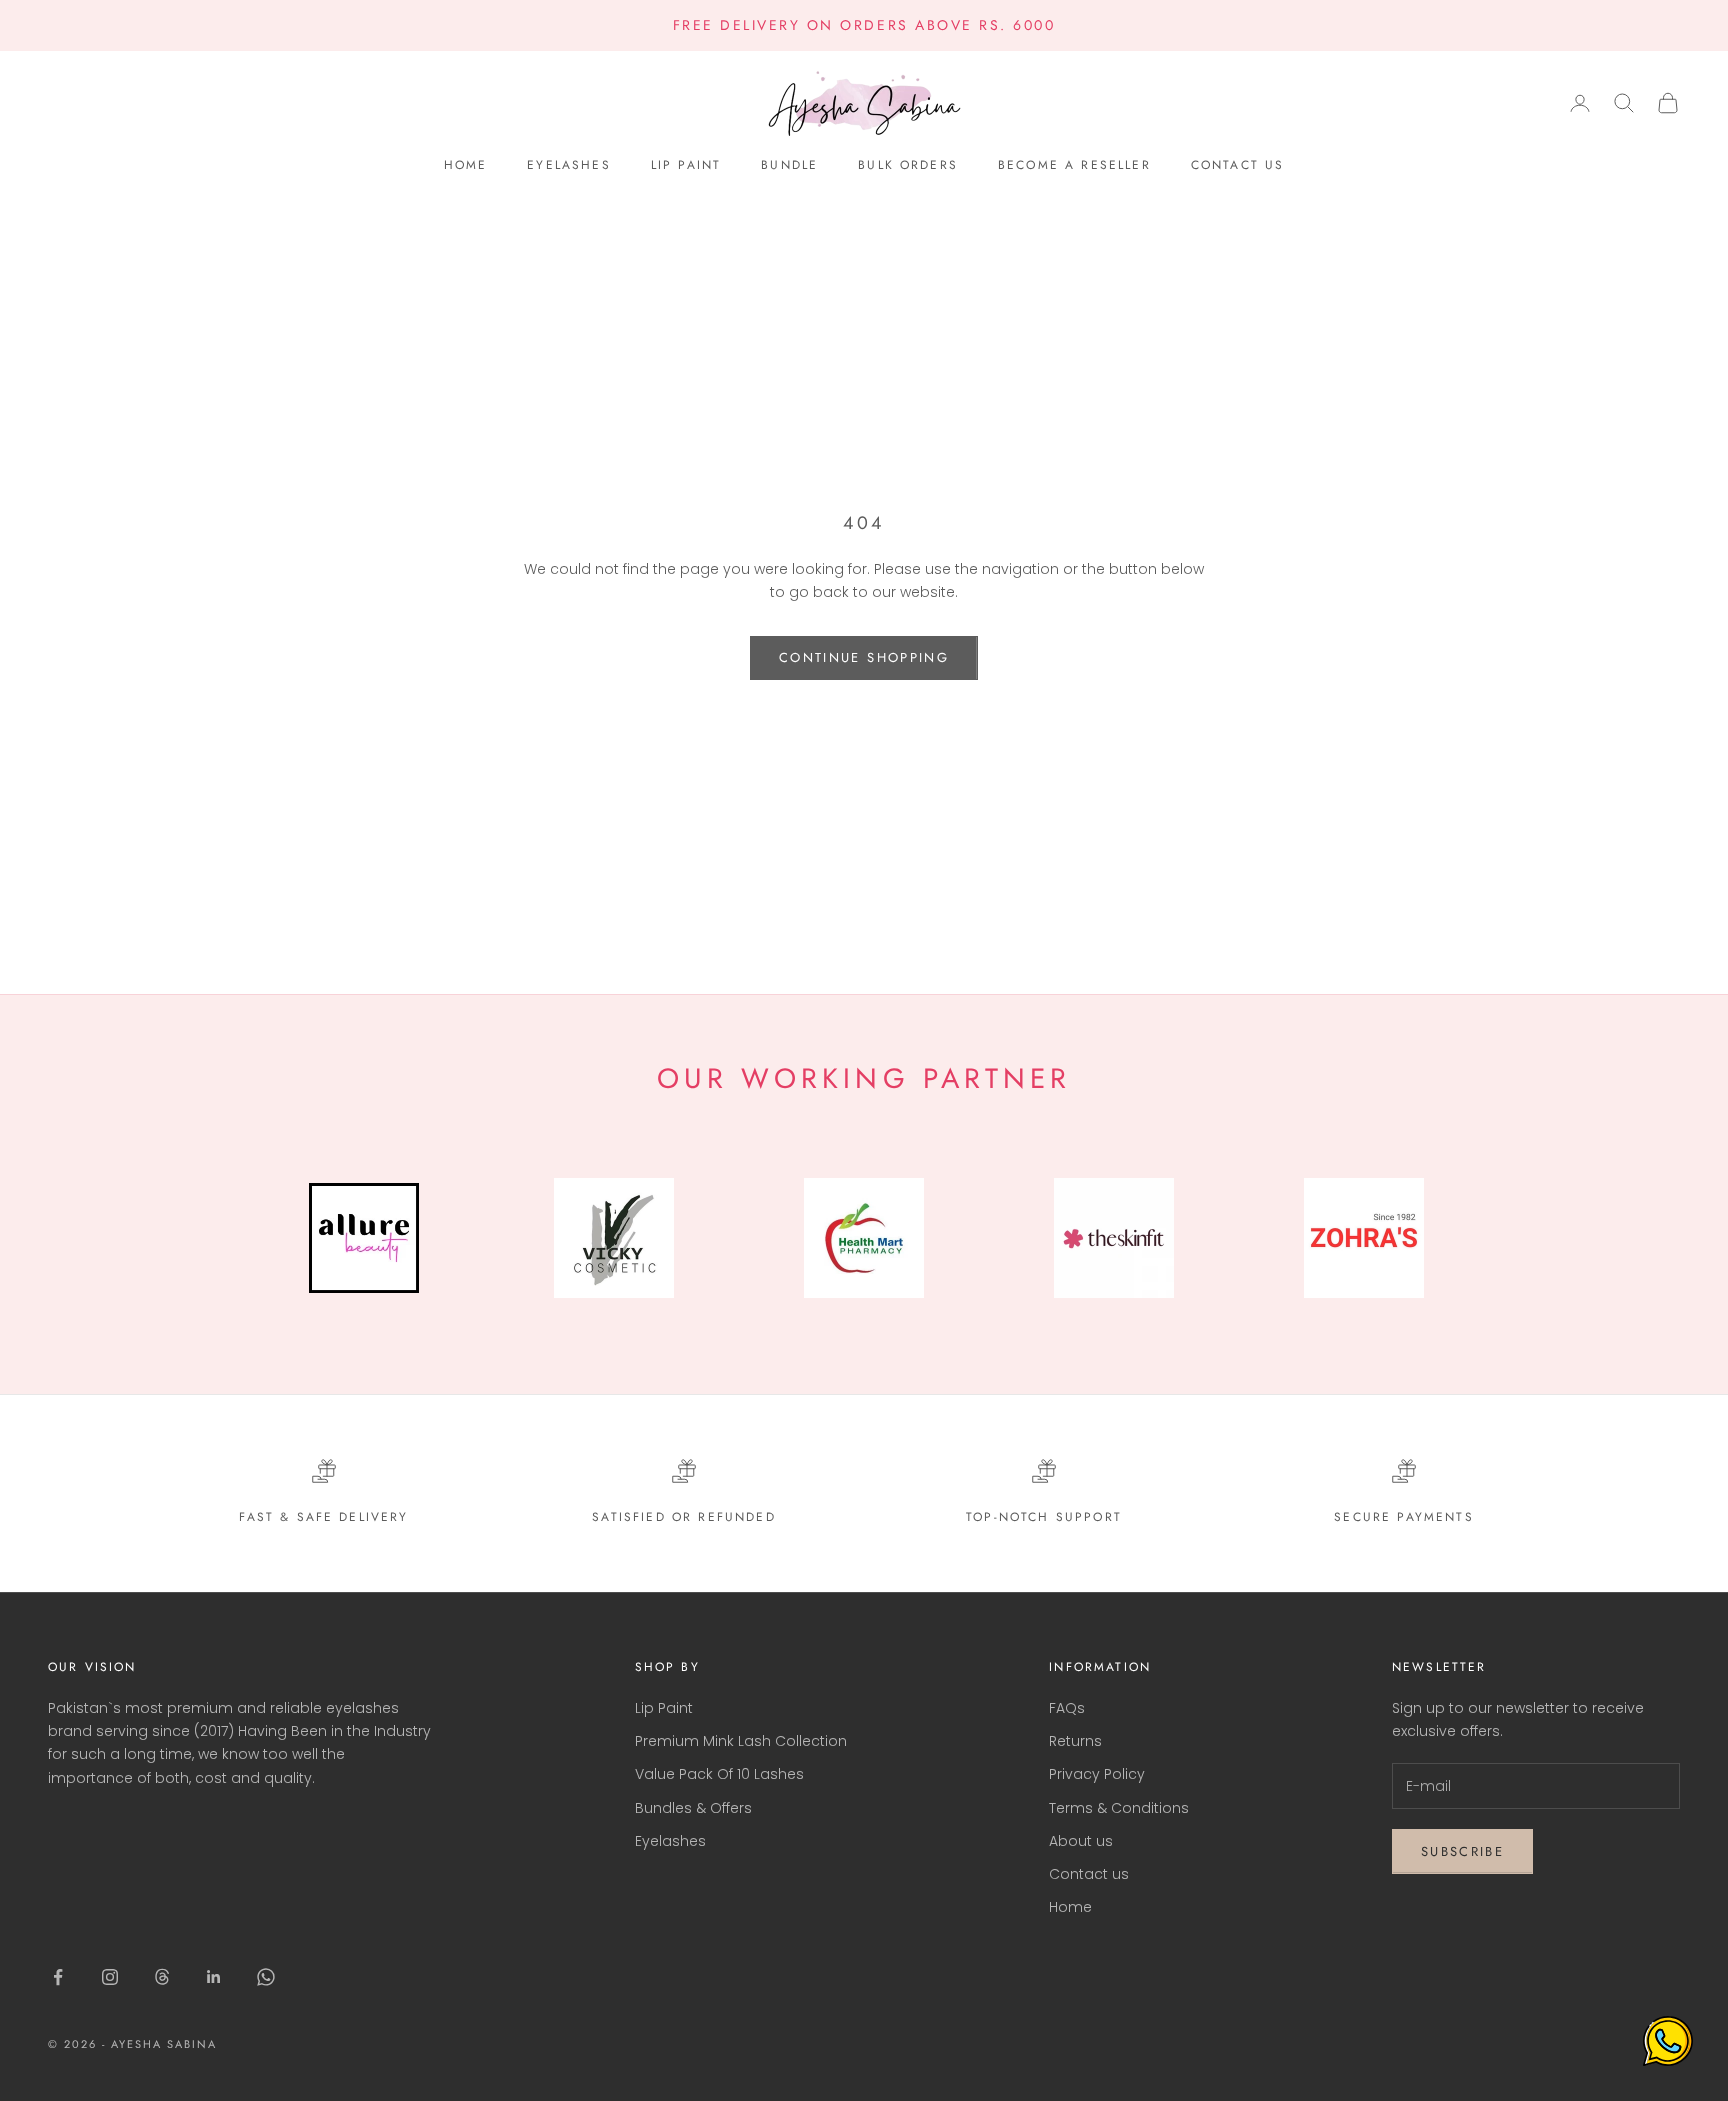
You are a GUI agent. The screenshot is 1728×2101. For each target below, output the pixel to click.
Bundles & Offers (693, 1808)
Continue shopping (864, 657)
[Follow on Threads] (162, 1977)
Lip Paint (686, 165)
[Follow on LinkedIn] (214, 1977)
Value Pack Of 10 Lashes (719, 1774)
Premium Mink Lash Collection (741, 1741)
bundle (789, 165)
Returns (1075, 1741)
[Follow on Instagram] (110, 1977)
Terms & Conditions (1119, 1808)
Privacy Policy (1097, 1774)
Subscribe (1462, 1851)
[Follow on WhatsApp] (266, 1977)
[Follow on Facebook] (58, 1977)
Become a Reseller (1074, 165)
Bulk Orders (908, 165)
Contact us (1238, 165)
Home (466, 165)
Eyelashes (568, 165)
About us (1081, 1841)
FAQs (1067, 1708)
